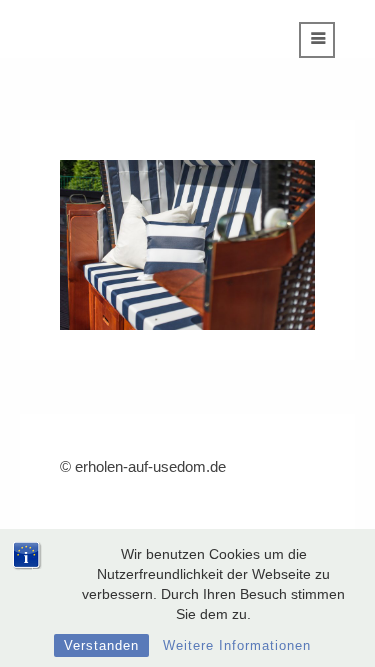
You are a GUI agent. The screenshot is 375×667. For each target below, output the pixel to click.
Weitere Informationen (237, 645)
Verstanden (101, 645)
